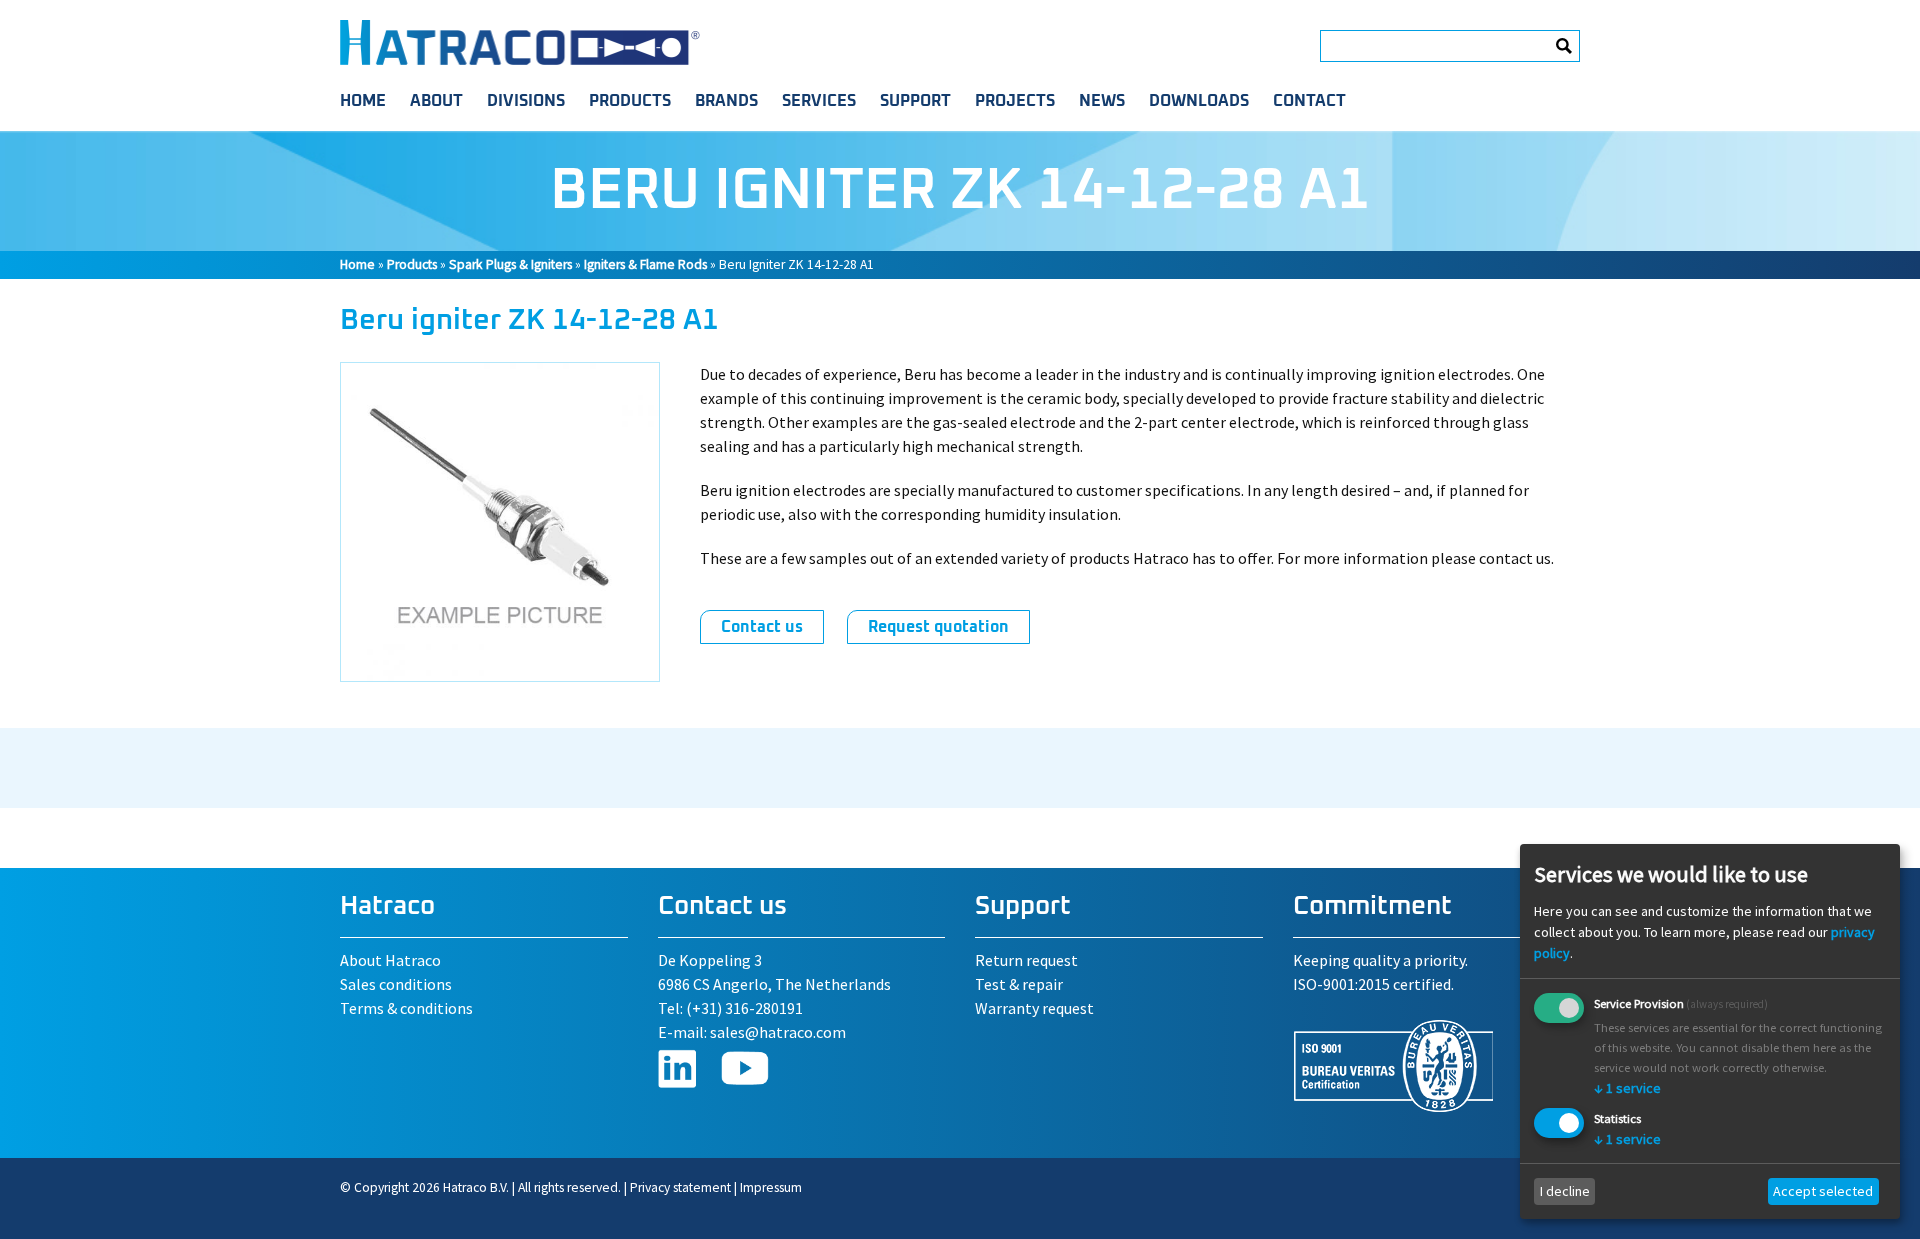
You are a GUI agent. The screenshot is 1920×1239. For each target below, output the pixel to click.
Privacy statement (680, 1187)
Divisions (526, 101)
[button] (500, 676)
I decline (1565, 1191)
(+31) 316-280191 (744, 1008)
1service (1627, 1088)
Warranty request (1034, 1008)
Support (915, 101)
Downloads (1199, 101)
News (1102, 101)
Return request (1026, 960)
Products (630, 101)
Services (819, 101)
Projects (1015, 101)
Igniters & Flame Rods (645, 264)
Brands (726, 101)
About (436, 101)
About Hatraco (390, 960)
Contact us (762, 627)
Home (363, 101)
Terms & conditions (406, 1008)
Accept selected (1823, 1191)
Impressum (771, 1187)
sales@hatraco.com (778, 1032)
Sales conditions (396, 984)
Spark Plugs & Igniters (510, 264)
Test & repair (1019, 984)
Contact (1309, 101)
